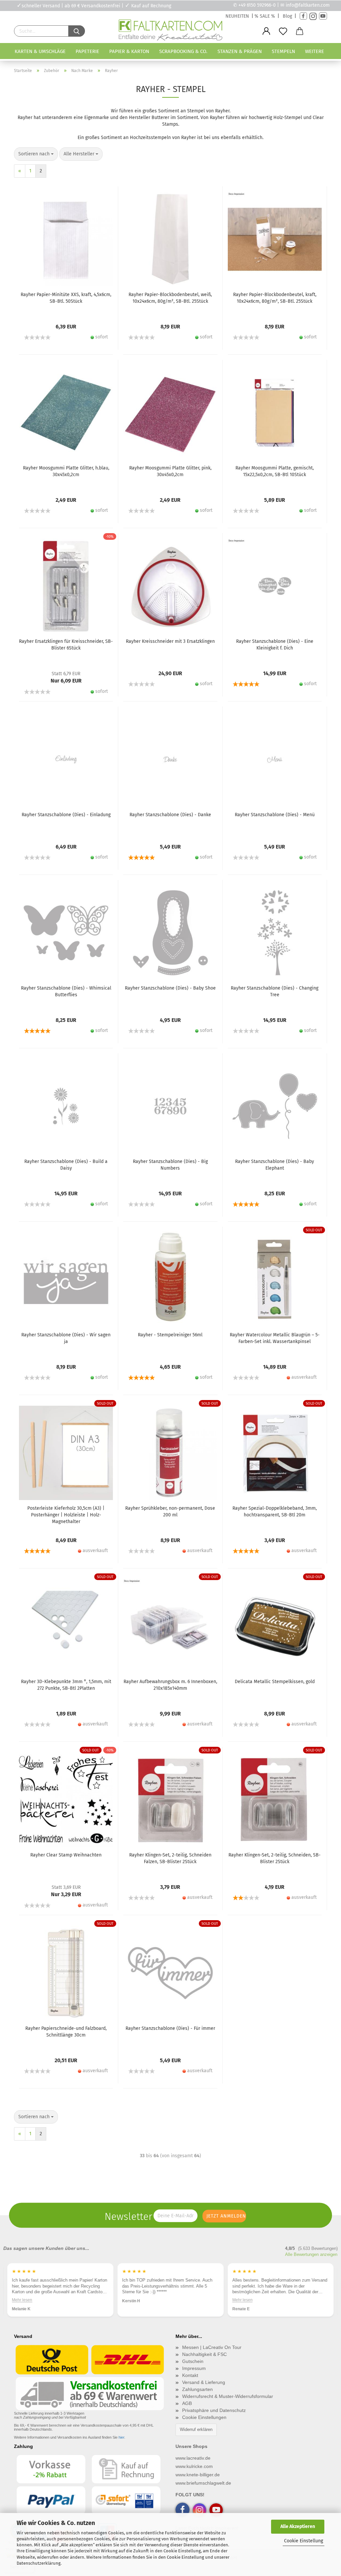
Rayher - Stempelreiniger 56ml (170, 1335)
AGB (187, 2403)
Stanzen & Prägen (240, 51)
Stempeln (283, 51)
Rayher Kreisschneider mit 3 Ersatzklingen (170, 641)
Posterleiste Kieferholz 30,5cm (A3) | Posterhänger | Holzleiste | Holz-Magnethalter (66, 1515)
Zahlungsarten (197, 2389)
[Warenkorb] (300, 31)
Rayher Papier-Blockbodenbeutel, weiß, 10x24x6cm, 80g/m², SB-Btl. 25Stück (170, 298)
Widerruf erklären (196, 2429)
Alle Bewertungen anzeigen (311, 2254)
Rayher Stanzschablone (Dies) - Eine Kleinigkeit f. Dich (275, 645)
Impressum (194, 2368)
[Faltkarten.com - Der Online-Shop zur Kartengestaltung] (170, 31)
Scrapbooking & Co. (183, 51)
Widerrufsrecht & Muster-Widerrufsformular (228, 2396)
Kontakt (190, 2375)
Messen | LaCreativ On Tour (212, 2347)
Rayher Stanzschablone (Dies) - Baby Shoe (170, 988)
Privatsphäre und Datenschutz (214, 2410)
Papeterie (87, 51)
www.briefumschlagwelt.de (203, 2483)
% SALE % (265, 16)
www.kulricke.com (194, 2466)
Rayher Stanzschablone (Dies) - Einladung (66, 815)
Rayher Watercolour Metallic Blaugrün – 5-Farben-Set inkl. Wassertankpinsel (275, 1338)
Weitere (315, 51)
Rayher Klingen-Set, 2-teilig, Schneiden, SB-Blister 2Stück (275, 1858)
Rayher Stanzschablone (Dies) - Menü (275, 815)
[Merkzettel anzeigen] (283, 31)
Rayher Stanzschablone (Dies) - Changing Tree (275, 991)
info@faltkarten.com (308, 5)
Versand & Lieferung (204, 2382)
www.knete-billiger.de (198, 2475)
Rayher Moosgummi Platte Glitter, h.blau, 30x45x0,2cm (66, 471)
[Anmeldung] (266, 31)
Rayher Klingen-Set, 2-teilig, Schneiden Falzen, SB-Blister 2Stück (170, 1858)
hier (121, 2437)
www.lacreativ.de (193, 2458)
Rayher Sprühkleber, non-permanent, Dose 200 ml (170, 1512)
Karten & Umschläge (40, 51)
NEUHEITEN (237, 16)
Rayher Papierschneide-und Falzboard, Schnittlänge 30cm (66, 2032)
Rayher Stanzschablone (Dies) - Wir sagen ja (66, 1338)
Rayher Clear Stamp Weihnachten (66, 1855)
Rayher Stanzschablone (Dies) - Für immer (170, 2028)
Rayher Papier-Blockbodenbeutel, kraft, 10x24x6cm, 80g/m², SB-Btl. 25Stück (275, 298)
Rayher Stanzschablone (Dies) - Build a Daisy (66, 1165)
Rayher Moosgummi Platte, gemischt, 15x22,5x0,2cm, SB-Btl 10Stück (275, 471)
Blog (287, 16)
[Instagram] (313, 16)
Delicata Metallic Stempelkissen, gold (275, 1682)
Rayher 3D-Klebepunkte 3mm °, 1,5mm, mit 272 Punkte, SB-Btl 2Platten (66, 1685)
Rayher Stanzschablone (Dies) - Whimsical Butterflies (66, 991)
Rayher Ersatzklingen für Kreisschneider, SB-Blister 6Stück (66, 645)
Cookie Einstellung (304, 2541)
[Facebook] (303, 16)
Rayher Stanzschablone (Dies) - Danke (170, 815)
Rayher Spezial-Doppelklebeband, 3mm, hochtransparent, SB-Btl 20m (275, 1512)
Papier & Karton (129, 51)
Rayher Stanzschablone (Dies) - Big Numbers (170, 1165)
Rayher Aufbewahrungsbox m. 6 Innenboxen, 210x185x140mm (170, 1685)
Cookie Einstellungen (204, 2417)
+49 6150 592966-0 (257, 5)
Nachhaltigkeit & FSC (204, 2354)
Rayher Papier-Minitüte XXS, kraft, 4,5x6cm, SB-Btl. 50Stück (66, 298)
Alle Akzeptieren (298, 2526)
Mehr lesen (22, 2300)
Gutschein (193, 2361)
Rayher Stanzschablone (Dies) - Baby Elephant (275, 1165)
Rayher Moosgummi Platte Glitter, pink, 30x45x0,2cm (170, 471)
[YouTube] (323, 16)
